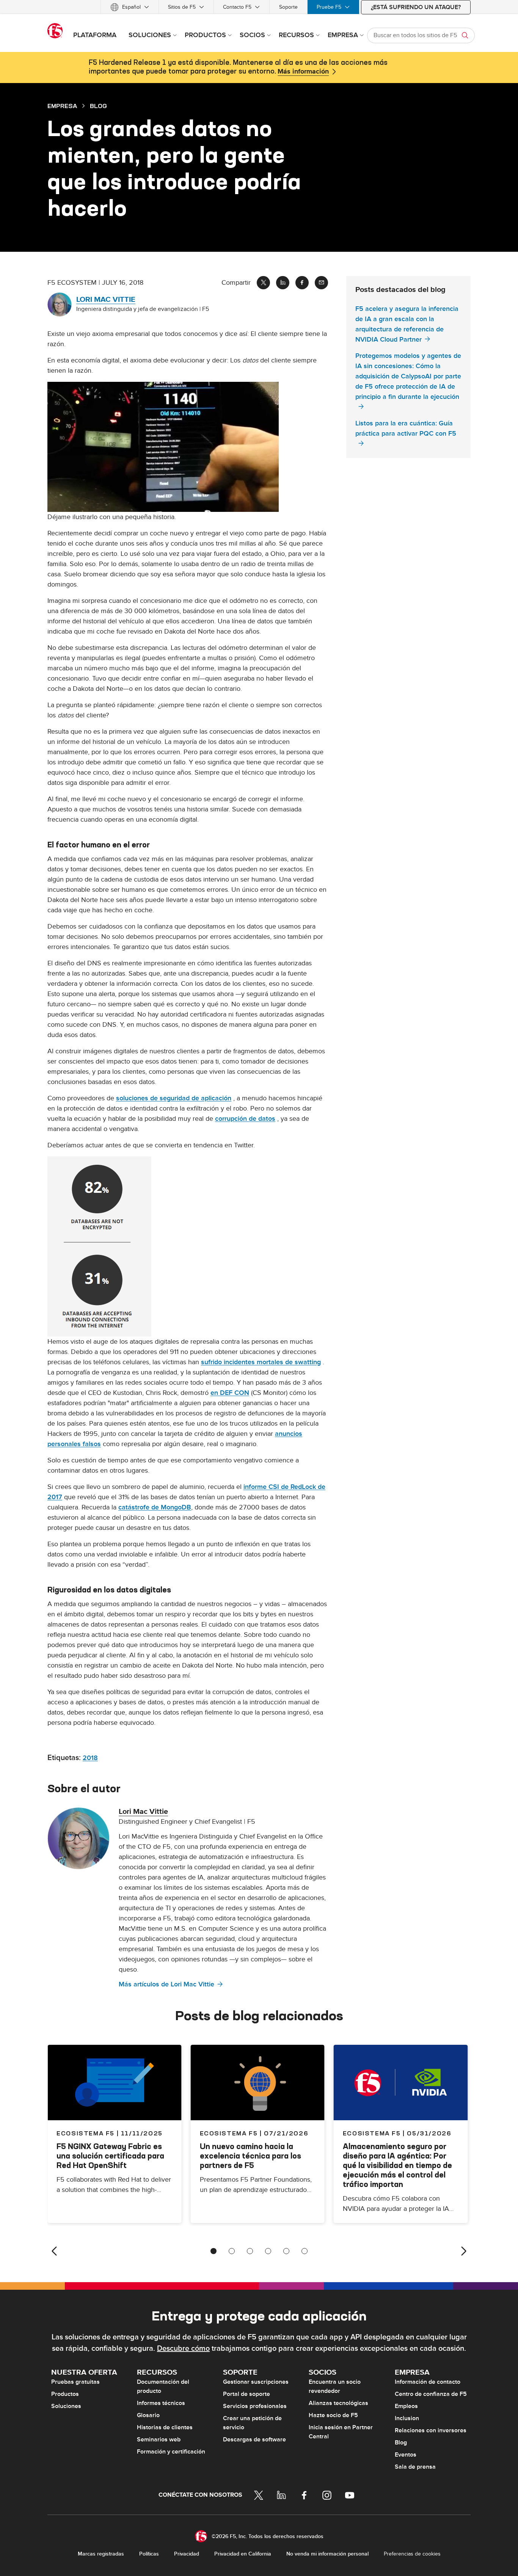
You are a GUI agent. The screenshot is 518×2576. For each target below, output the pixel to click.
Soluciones (66, 2406)
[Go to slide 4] (268, 2251)
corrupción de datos (245, 1119)
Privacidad (187, 2554)
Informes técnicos (161, 2403)
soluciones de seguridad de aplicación (174, 1098)
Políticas (149, 2554)
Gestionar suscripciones (256, 2382)
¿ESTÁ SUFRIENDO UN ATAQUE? (416, 7)
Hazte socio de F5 (333, 2415)
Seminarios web (159, 2440)
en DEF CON (230, 1393)
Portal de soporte (246, 2394)
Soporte (288, 7)
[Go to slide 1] (213, 2251)
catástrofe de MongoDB (155, 1507)
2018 (90, 1758)
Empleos (406, 2406)
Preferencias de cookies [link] (412, 2554)
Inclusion (407, 2418)
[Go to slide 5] (286, 2251)
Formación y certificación (171, 2452)
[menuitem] (130, 7)
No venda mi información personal (327, 2554)
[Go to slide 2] (232, 2251)
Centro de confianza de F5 (431, 2394)
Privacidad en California (243, 2554)
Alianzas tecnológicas (338, 2403)
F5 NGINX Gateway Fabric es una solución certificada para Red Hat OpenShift (110, 2156)
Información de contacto (428, 2382)
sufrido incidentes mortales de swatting (261, 1362)
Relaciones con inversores (431, 2430)
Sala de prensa (415, 2467)
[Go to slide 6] (305, 2251)
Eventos (406, 2455)
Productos (65, 2394)
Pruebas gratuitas (75, 2382)
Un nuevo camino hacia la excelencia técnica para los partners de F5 (250, 2156)
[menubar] (259, 7)
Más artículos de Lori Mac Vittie (166, 1984)
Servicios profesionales (255, 2406)
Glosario (148, 2415)
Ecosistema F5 (229, 2133)
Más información (303, 72)
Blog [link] (98, 106)
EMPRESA (62, 106)
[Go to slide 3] (250, 2251)
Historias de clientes (165, 2427)
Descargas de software (254, 2440)
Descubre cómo (183, 2349)
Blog (401, 2443)
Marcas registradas (101, 2554)
